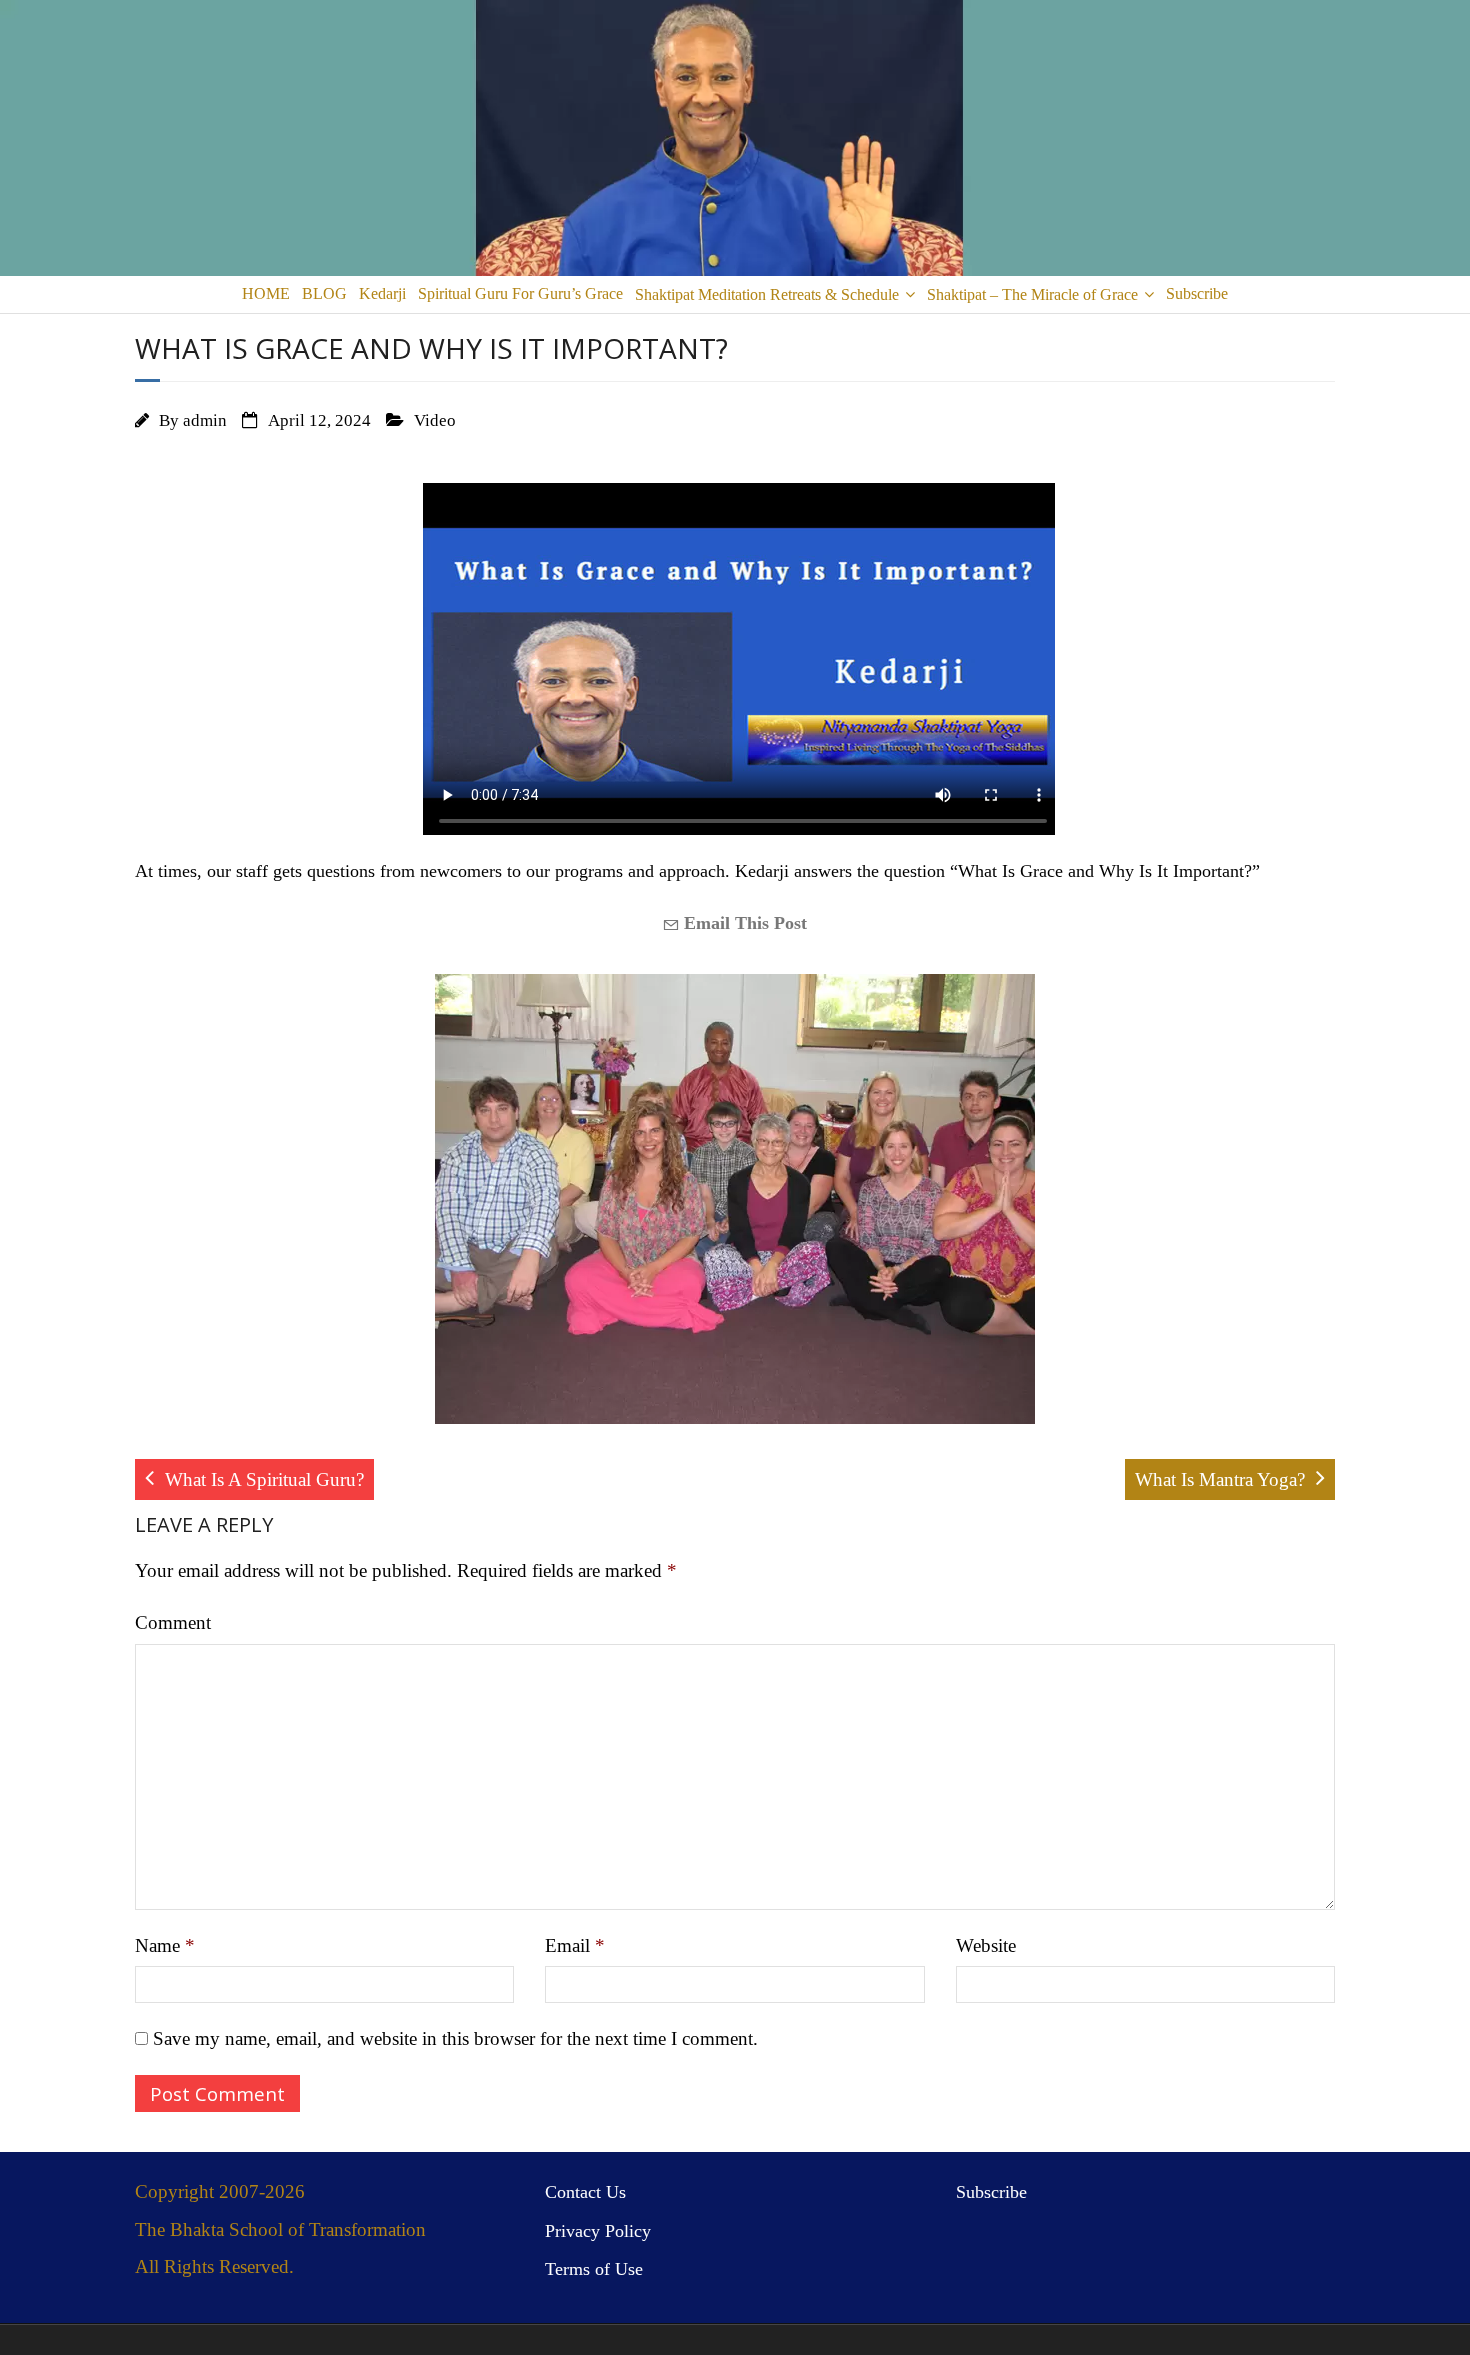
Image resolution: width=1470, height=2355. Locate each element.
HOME (266, 293)
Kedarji (382, 293)
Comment (173, 1622)
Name (165, 1945)
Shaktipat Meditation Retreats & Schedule (767, 294)
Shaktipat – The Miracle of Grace (1032, 294)
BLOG (324, 293)
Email (575, 1945)
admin (205, 420)
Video (435, 420)
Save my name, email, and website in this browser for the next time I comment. (455, 2038)
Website (986, 1945)
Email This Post (743, 923)
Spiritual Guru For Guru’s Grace (520, 293)
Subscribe (1197, 293)
